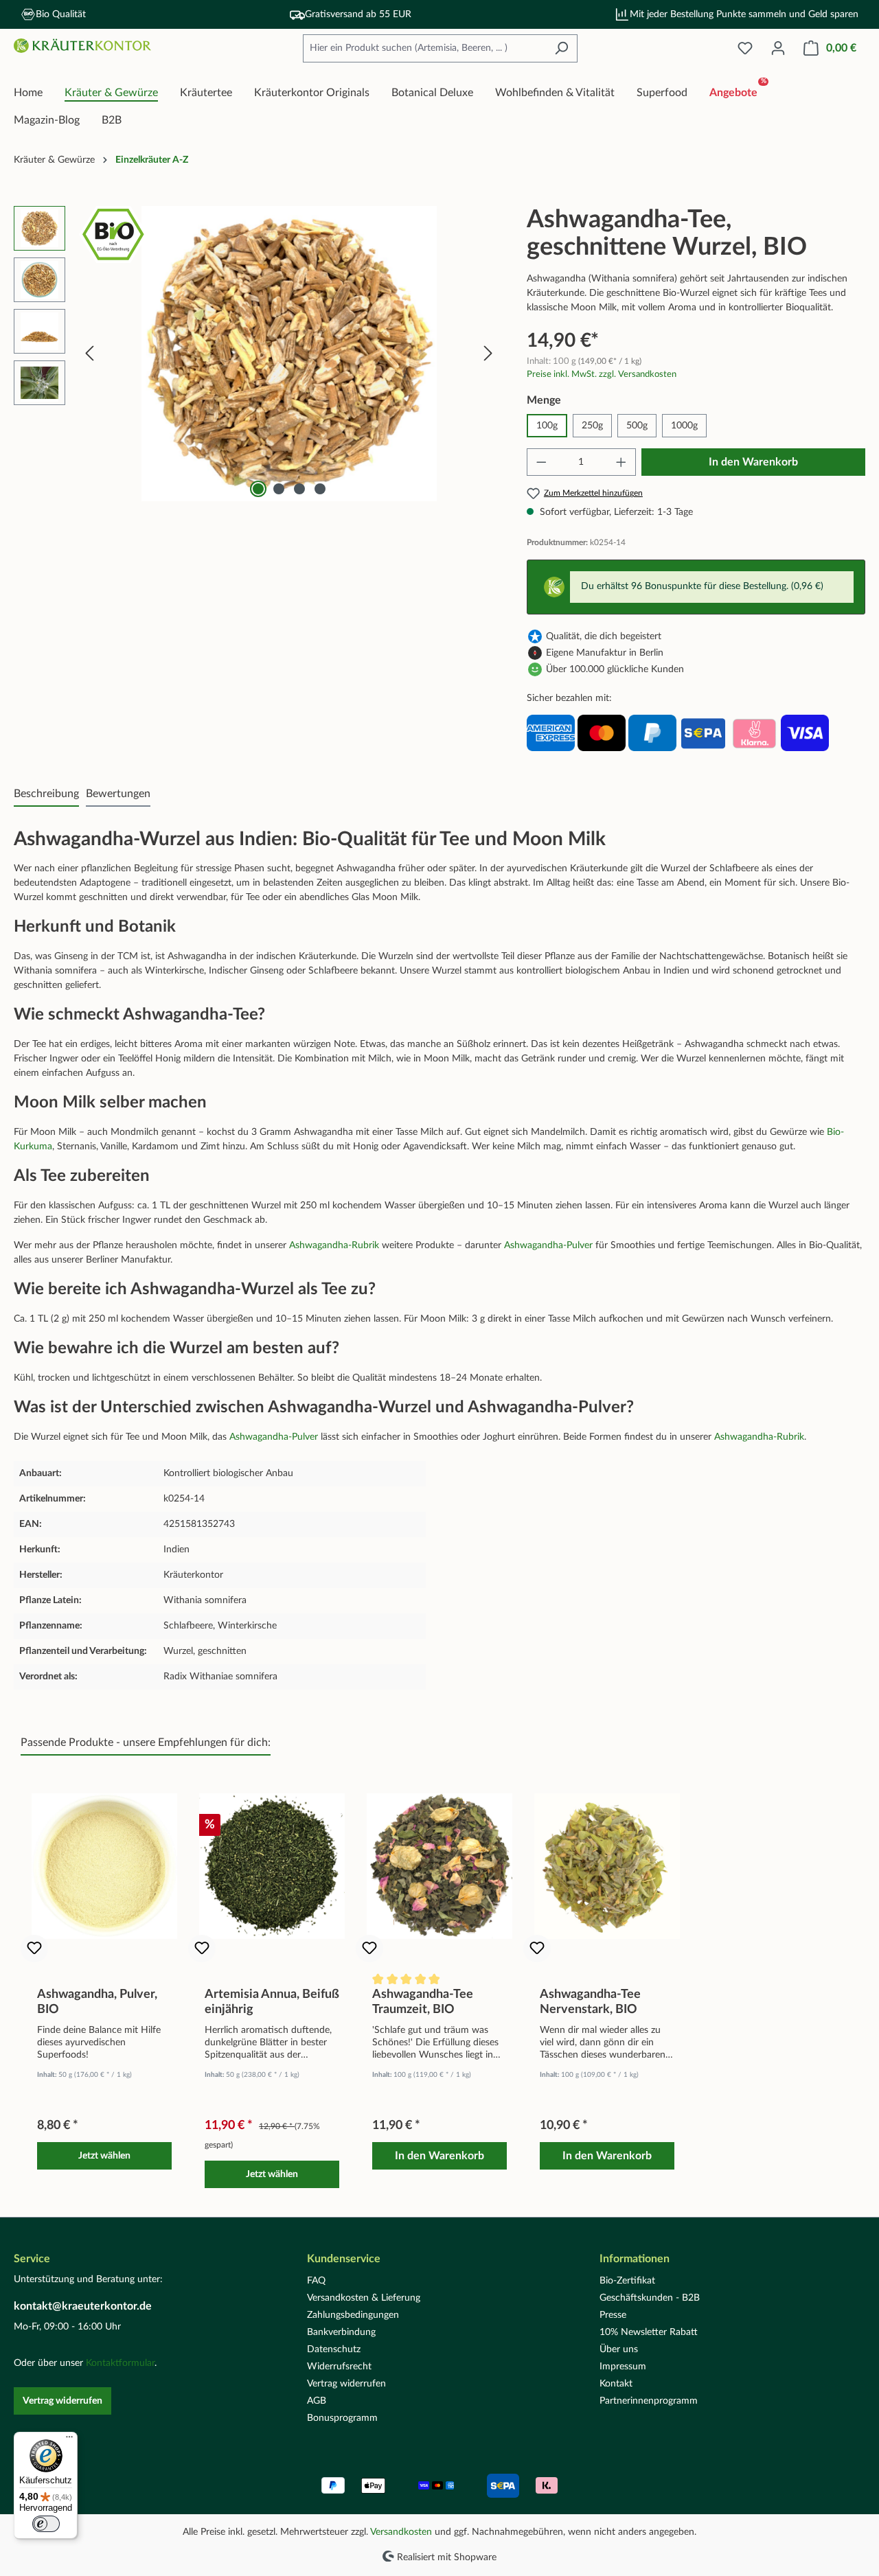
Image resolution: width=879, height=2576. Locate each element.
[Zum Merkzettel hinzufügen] (34, 1948)
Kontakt (616, 2384)
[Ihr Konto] (778, 48)
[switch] (46, 2524)
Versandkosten (401, 2532)
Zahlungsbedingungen (353, 2315)
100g (547, 426)
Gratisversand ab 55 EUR (358, 14)
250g (592, 426)
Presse (613, 2315)
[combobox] (424, 48)
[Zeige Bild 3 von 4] (299, 489)
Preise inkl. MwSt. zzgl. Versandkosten (602, 374)
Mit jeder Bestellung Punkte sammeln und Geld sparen (744, 14)
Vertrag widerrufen (62, 2401)
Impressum (623, 2367)
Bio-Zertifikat (627, 2281)
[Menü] (69, 2440)
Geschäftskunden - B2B (650, 2298)
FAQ (316, 2281)
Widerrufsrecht (339, 2367)
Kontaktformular (120, 2363)
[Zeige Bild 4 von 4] (320, 489)
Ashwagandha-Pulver (548, 1245)
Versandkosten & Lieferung (364, 2298)
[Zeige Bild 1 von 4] (258, 489)
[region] (256, 354)
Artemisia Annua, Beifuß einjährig (272, 2002)
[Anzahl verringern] (541, 462)
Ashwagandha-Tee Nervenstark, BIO (590, 2002)
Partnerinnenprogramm (649, 2401)
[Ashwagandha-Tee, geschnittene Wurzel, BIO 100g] (288, 354)
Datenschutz (334, 2349)
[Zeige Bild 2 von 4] (279, 489)
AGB (317, 2401)
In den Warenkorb (753, 462)
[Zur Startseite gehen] (82, 46)
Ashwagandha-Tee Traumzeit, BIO (423, 2002)
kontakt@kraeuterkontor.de (83, 2306)
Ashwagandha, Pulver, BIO (97, 2002)
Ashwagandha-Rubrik (334, 1245)
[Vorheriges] (89, 354)
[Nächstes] (488, 354)
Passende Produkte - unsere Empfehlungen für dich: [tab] (146, 1743)
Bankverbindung (341, 2332)
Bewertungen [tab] (118, 794)
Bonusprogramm (342, 2418)
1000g (684, 426)
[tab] (46, 794)
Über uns (619, 2349)
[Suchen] (561, 48)
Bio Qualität (61, 14)
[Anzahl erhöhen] (621, 462)
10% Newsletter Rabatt (649, 2332)
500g (637, 426)
